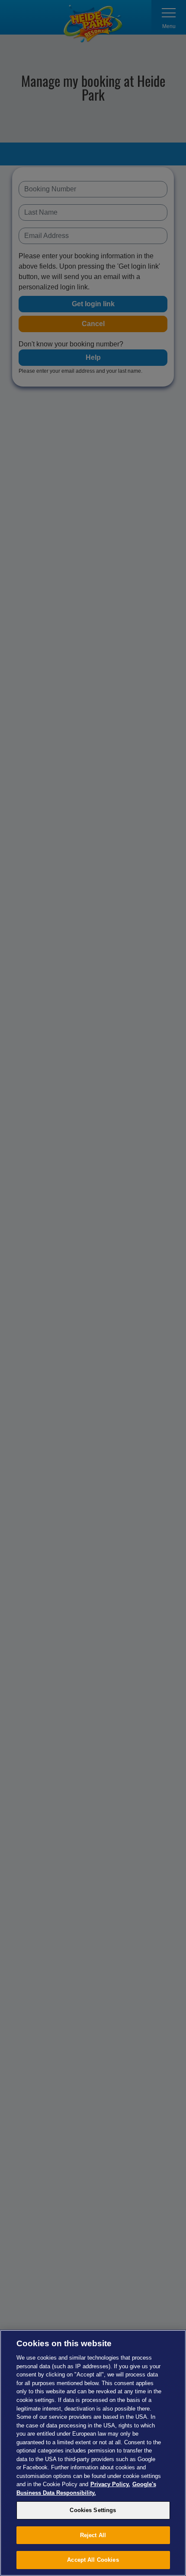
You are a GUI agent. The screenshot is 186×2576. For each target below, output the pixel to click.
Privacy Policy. (110, 2484)
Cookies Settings (93, 2510)
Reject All (93, 2535)
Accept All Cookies (93, 2560)
